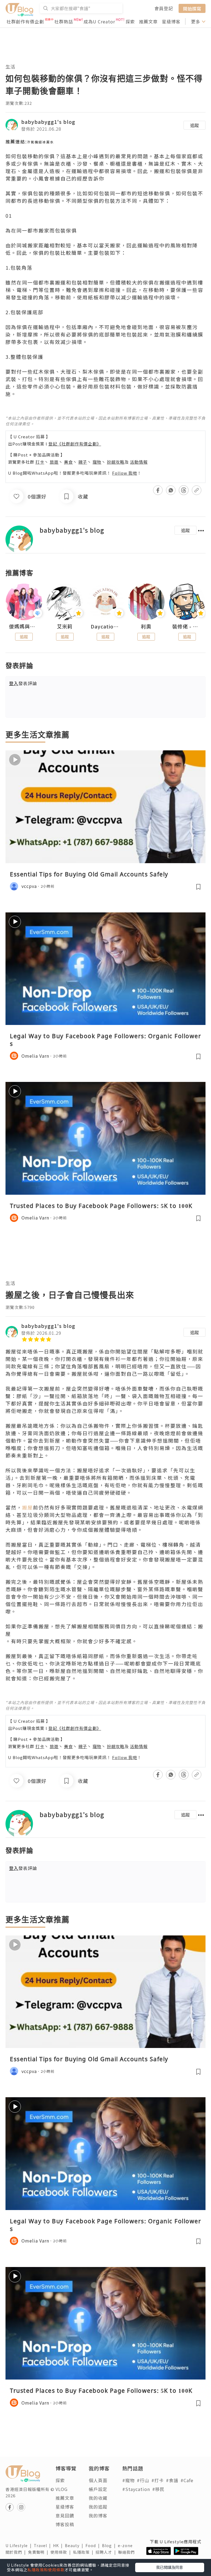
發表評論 (23, 683)
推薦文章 (148, 21)
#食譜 (172, 2480)
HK (59, 2545)
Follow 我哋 (125, 473)
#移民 (158, 2489)
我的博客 (98, 2515)
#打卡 (158, 2480)
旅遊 (54, 462)
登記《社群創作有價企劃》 (75, 444)
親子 (83, 462)
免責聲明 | (39, 2552)
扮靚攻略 (116, 462)
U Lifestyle (20, 2545)
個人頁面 (98, 2480)
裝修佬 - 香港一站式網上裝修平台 (187, 627)
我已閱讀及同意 (170, 2567)
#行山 (143, 2480)
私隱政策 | (84, 2552)
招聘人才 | (107, 2552)
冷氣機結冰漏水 (40, 142)
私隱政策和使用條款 (46, 2570)
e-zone (126, 2545)
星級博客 (171, 21)
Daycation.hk (105, 627)
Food (94, 2545)
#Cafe (187, 2480)
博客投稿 (65, 2524)
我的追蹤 (98, 2507)
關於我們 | (17, 2552)
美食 (68, 462)
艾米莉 (65, 627)
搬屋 (27, 1507)
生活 (10, 66)
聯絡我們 (127, 2552)
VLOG (62, 2489)
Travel (43, 2545)
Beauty (75, 2545)
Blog (110, 2545)
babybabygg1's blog (48, 122)
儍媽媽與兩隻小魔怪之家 (24, 627)
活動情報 (139, 462)
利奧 (146, 627)
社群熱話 (64, 21)
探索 (130, 21)
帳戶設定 (98, 2489)
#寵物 (128, 2480)
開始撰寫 (192, 8)
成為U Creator (99, 21)
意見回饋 (65, 2515)
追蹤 (195, 125)
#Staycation (136, 2489)
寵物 (97, 462)
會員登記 (164, 8)
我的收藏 (98, 2498)
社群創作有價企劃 (25, 21)
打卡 (40, 462)
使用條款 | (62, 2552)
